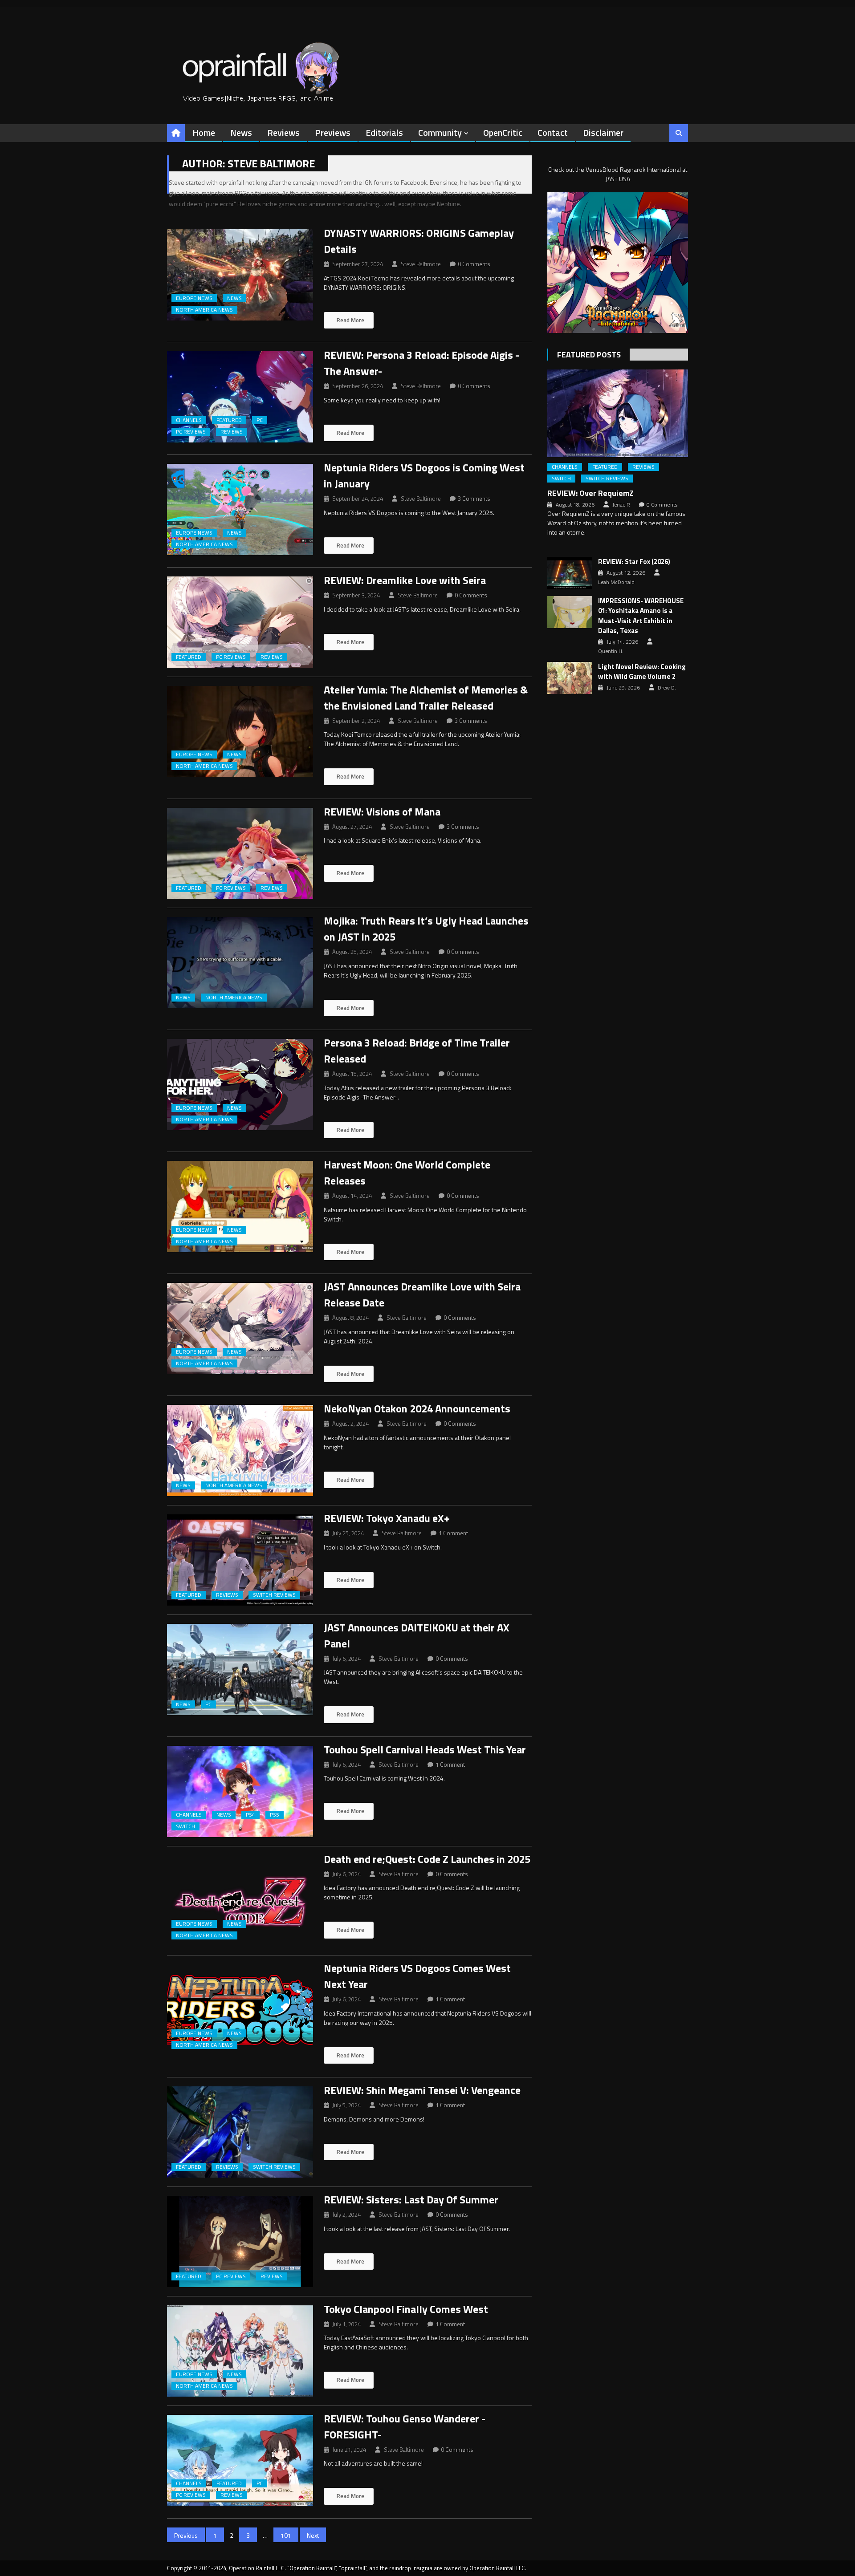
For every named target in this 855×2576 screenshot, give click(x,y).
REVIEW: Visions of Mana (382, 811)
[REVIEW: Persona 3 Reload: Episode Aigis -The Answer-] (240, 397)
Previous (186, 2535)
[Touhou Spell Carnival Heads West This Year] (240, 1791)
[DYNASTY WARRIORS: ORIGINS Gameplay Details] (240, 275)
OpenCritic (503, 132)
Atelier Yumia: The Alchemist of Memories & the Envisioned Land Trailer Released (426, 698)
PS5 (275, 1815)
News (241, 132)
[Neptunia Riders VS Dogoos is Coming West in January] (240, 509)
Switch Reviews (274, 1595)
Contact (553, 132)
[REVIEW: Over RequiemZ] (618, 413)
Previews (333, 132)
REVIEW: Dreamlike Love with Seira (405, 580)
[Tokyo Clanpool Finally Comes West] (240, 2351)
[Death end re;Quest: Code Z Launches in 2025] (240, 1901)
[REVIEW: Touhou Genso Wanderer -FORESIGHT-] (240, 2460)
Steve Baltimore (421, 264)
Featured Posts (589, 355)
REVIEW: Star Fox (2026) (634, 562)
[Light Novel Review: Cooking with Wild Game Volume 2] (570, 678)
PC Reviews (191, 432)
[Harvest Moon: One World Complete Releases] (240, 1207)
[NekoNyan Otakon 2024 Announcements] (240, 1450)
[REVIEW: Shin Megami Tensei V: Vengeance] (240, 2132)
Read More (350, 320)
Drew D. (667, 688)
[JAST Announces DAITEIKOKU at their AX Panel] (240, 1669)
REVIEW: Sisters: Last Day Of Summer (411, 2199)
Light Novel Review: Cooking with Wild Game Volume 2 (642, 672)
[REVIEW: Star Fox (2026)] (570, 573)
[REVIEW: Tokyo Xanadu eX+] (240, 1560)
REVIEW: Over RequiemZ (590, 493)
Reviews (283, 132)
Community (440, 132)
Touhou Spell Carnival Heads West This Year (425, 1749)
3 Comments (474, 499)
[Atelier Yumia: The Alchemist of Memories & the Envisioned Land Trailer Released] (240, 732)
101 (286, 2535)
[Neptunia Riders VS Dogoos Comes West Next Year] (240, 2010)
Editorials (384, 132)
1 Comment (453, 1533)
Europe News (194, 298)
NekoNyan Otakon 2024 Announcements (417, 1408)
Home (204, 132)
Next (313, 2535)
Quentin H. (611, 651)
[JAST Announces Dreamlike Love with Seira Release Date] (240, 1329)
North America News (204, 310)
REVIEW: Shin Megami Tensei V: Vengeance (422, 2090)
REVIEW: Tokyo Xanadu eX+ (387, 1518)
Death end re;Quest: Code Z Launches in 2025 (427, 1859)
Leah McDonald (616, 582)
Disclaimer (603, 132)
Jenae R (621, 505)
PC (260, 420)
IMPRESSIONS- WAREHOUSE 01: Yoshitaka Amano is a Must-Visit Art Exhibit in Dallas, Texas (641, 616)
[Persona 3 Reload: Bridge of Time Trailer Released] (240, 1085)
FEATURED (229, 420)
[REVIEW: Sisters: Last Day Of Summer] (240, 2241)
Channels (189, 420)
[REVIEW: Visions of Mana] (240, 854)
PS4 (250, 1815)
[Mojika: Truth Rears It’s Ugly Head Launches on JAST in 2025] (240, 963)
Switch (185, 1826)
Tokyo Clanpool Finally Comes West (406, 2309)
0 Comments (474, 264)
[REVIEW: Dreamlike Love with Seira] (240, 622)
